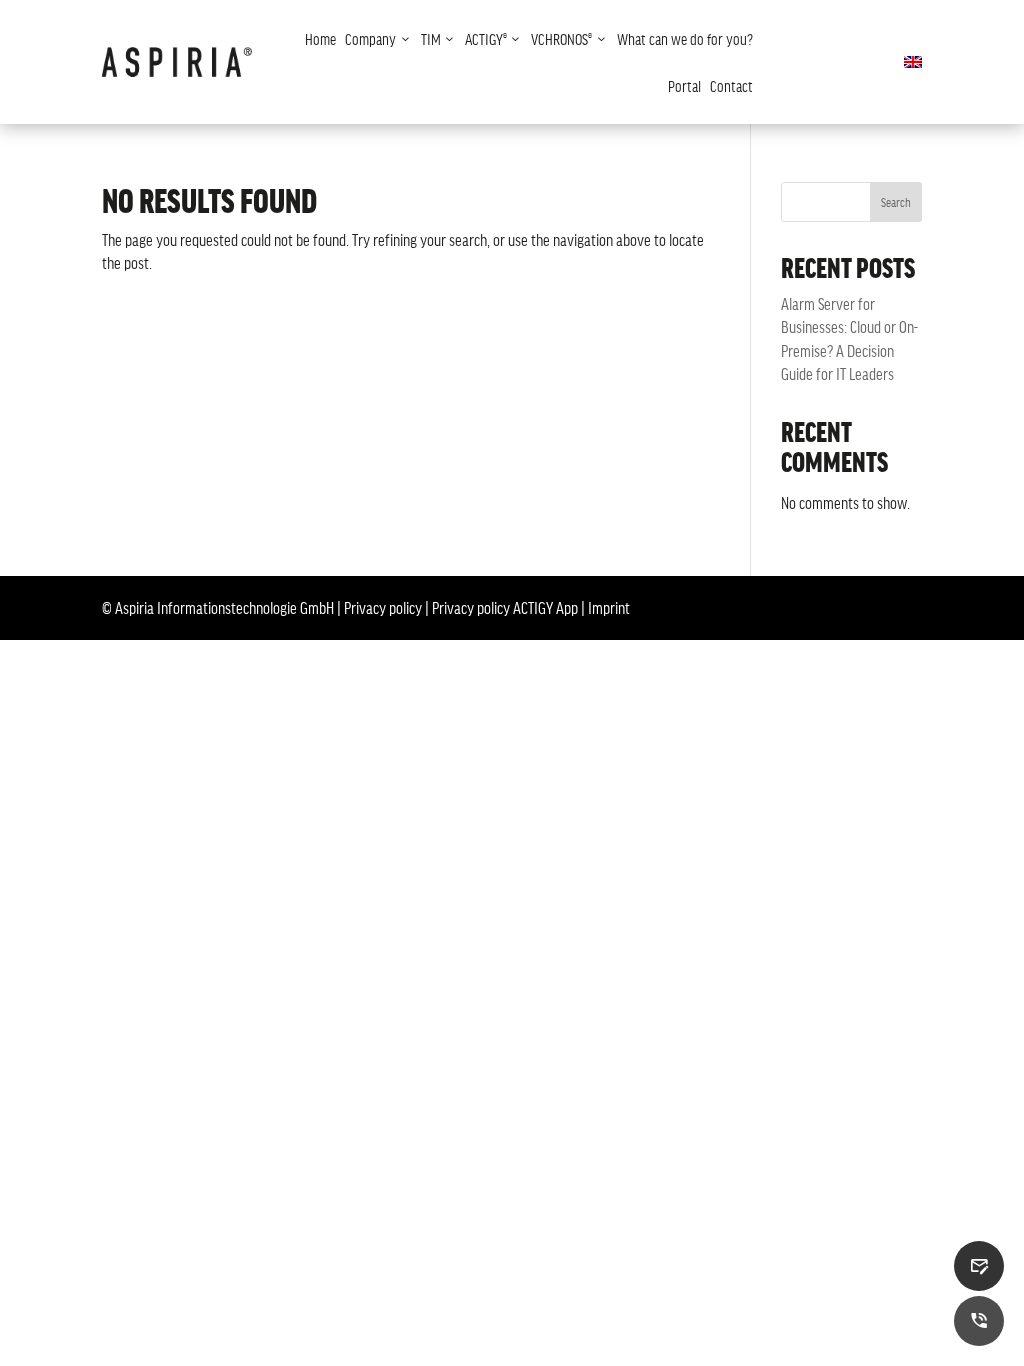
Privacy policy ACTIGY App (505, 607)
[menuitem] (320, 38)
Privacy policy (383, 607)
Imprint (609, 607)
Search (896, 202)
